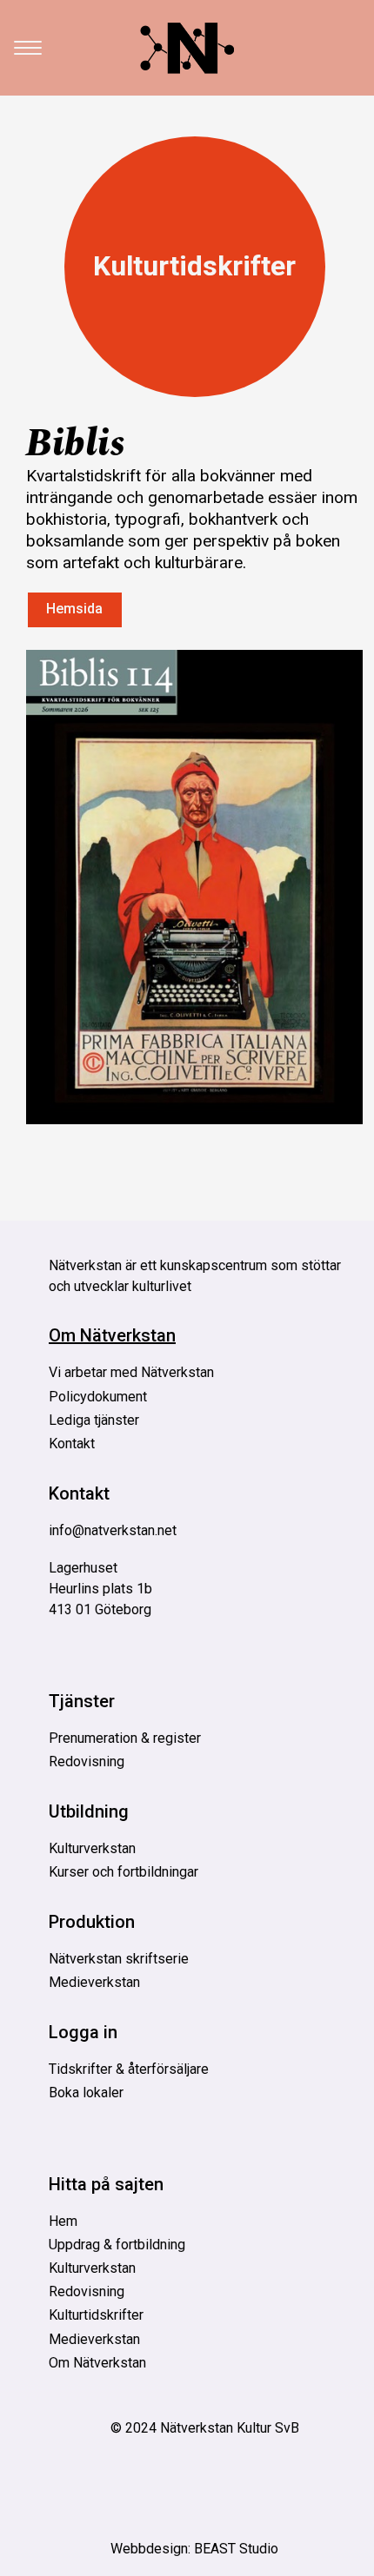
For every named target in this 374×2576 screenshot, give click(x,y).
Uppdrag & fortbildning (117, 2245)
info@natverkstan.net (113, 1530)
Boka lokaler (86, 2093)
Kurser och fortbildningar (124, 1872)
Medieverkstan (94, 1982)
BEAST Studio (236, 2549)
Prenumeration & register (125, 1738)
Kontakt (72, 1444)
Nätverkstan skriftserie (119, 1959)
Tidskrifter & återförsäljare (129, 2069)
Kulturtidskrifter (194, 266)
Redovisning (87, 1761)
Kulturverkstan (92, 1848)
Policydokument (98, 1397)
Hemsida (74, 609)
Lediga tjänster (94, 1420)
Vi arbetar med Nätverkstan (131, 1372)
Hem (63, 2221)
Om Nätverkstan (112, 1335)
